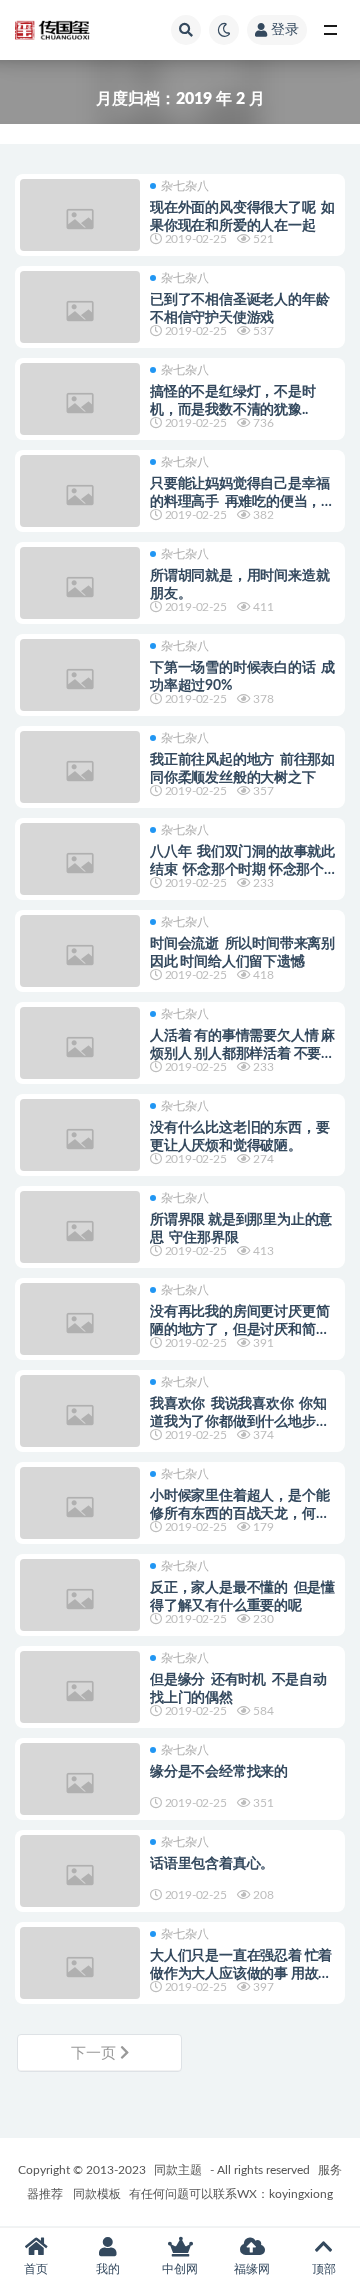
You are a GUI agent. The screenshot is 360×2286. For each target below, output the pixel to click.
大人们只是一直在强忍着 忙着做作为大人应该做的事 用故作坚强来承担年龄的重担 (241, 1974)
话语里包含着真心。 (212, 1864)
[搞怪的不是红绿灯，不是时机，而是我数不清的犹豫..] (80, 403)
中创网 (180, 2269)
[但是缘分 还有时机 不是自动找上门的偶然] (80, 1691)
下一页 (95, 2053)
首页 (36, 2269)
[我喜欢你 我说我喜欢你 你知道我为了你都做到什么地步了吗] (80, 1415)
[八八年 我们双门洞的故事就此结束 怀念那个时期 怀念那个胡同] (80, 863)
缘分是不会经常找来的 (220, 1772)
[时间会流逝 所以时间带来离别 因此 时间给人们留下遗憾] (80, 955)
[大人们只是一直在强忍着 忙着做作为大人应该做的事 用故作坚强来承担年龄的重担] (80, 1967)
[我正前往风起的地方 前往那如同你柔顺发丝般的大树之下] (80, 771)
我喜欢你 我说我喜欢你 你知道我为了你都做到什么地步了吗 (239, 1422)
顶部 (324, 2269)
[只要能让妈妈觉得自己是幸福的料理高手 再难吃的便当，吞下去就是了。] (80, 495)
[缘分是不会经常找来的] (80, 1783)
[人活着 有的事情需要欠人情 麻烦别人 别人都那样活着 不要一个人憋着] (80, 1047)
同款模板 (97, 2194)
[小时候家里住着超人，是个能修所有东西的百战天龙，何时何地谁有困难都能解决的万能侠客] (80, 1507)
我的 (108, 2269)
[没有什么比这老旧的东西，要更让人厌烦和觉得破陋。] (80, 1139)
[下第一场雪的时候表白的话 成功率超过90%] (80, 679)
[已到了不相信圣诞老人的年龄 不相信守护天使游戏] (80, 311)
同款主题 (178, 2170)
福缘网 (252, 2269)
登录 (285, 30)
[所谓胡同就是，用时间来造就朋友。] (80, 587)
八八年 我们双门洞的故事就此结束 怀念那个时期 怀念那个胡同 (244, 870)
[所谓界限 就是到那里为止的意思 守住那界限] (80, 1231)
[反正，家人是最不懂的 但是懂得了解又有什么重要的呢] (80, 1599)
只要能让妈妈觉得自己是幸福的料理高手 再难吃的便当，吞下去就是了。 (242, 502)
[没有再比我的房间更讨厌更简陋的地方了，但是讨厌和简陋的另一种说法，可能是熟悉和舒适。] (80, 1323)
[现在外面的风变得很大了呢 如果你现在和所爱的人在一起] (80, 219)
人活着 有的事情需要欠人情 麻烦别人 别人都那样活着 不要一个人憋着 (242, 1054)
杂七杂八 (185, 186)
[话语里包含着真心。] (80, 1875)
